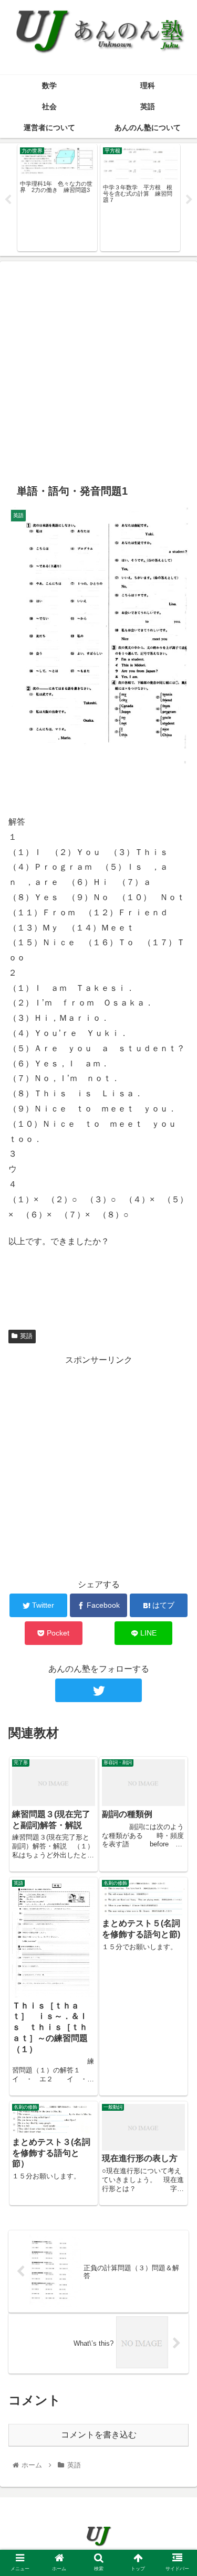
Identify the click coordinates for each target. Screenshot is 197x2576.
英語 (26, 1336)
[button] (176, 1518)
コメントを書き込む (99, 2435)
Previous (8, 200)
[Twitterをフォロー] (98, 1690)
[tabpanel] (61, 198)
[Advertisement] (98, 368)
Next (189, 200)
